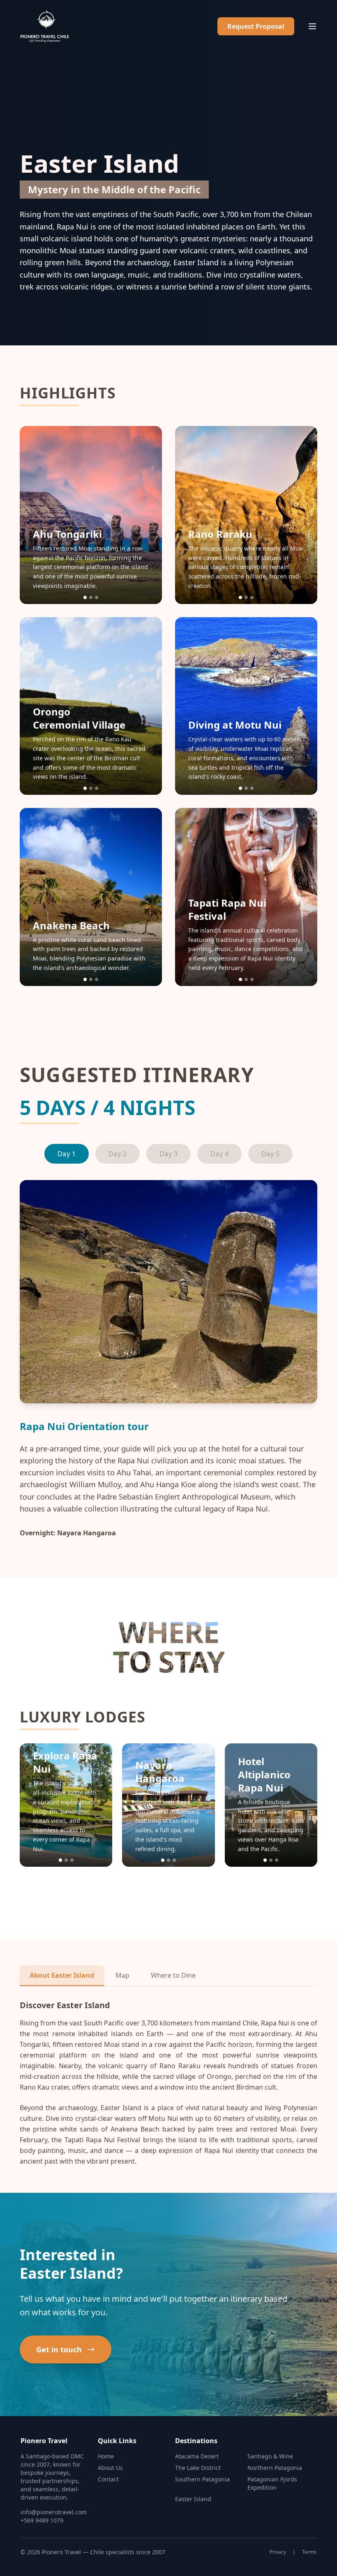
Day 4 (219, 1154)
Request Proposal (256, 26)
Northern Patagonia (275, 2468)
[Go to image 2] (91, 597)
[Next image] (148, 515)
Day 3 (168, 1154)
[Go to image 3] (97, 597)
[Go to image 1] (85, 597)
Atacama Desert (197, 2456)
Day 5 (270, 1154)
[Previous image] (34, 515)
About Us (110, 2468)
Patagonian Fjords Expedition (272, 2483)
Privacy (278, 2552)
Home (106, 2456)
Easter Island (193, 2499)
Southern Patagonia (202, 2479)
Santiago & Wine (270, 2456)
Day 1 (67, 1154)
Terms (309, 2552)
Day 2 (118, 1154)
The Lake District (198, 2468)
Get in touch (59, 2349)
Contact (108, 2479)
